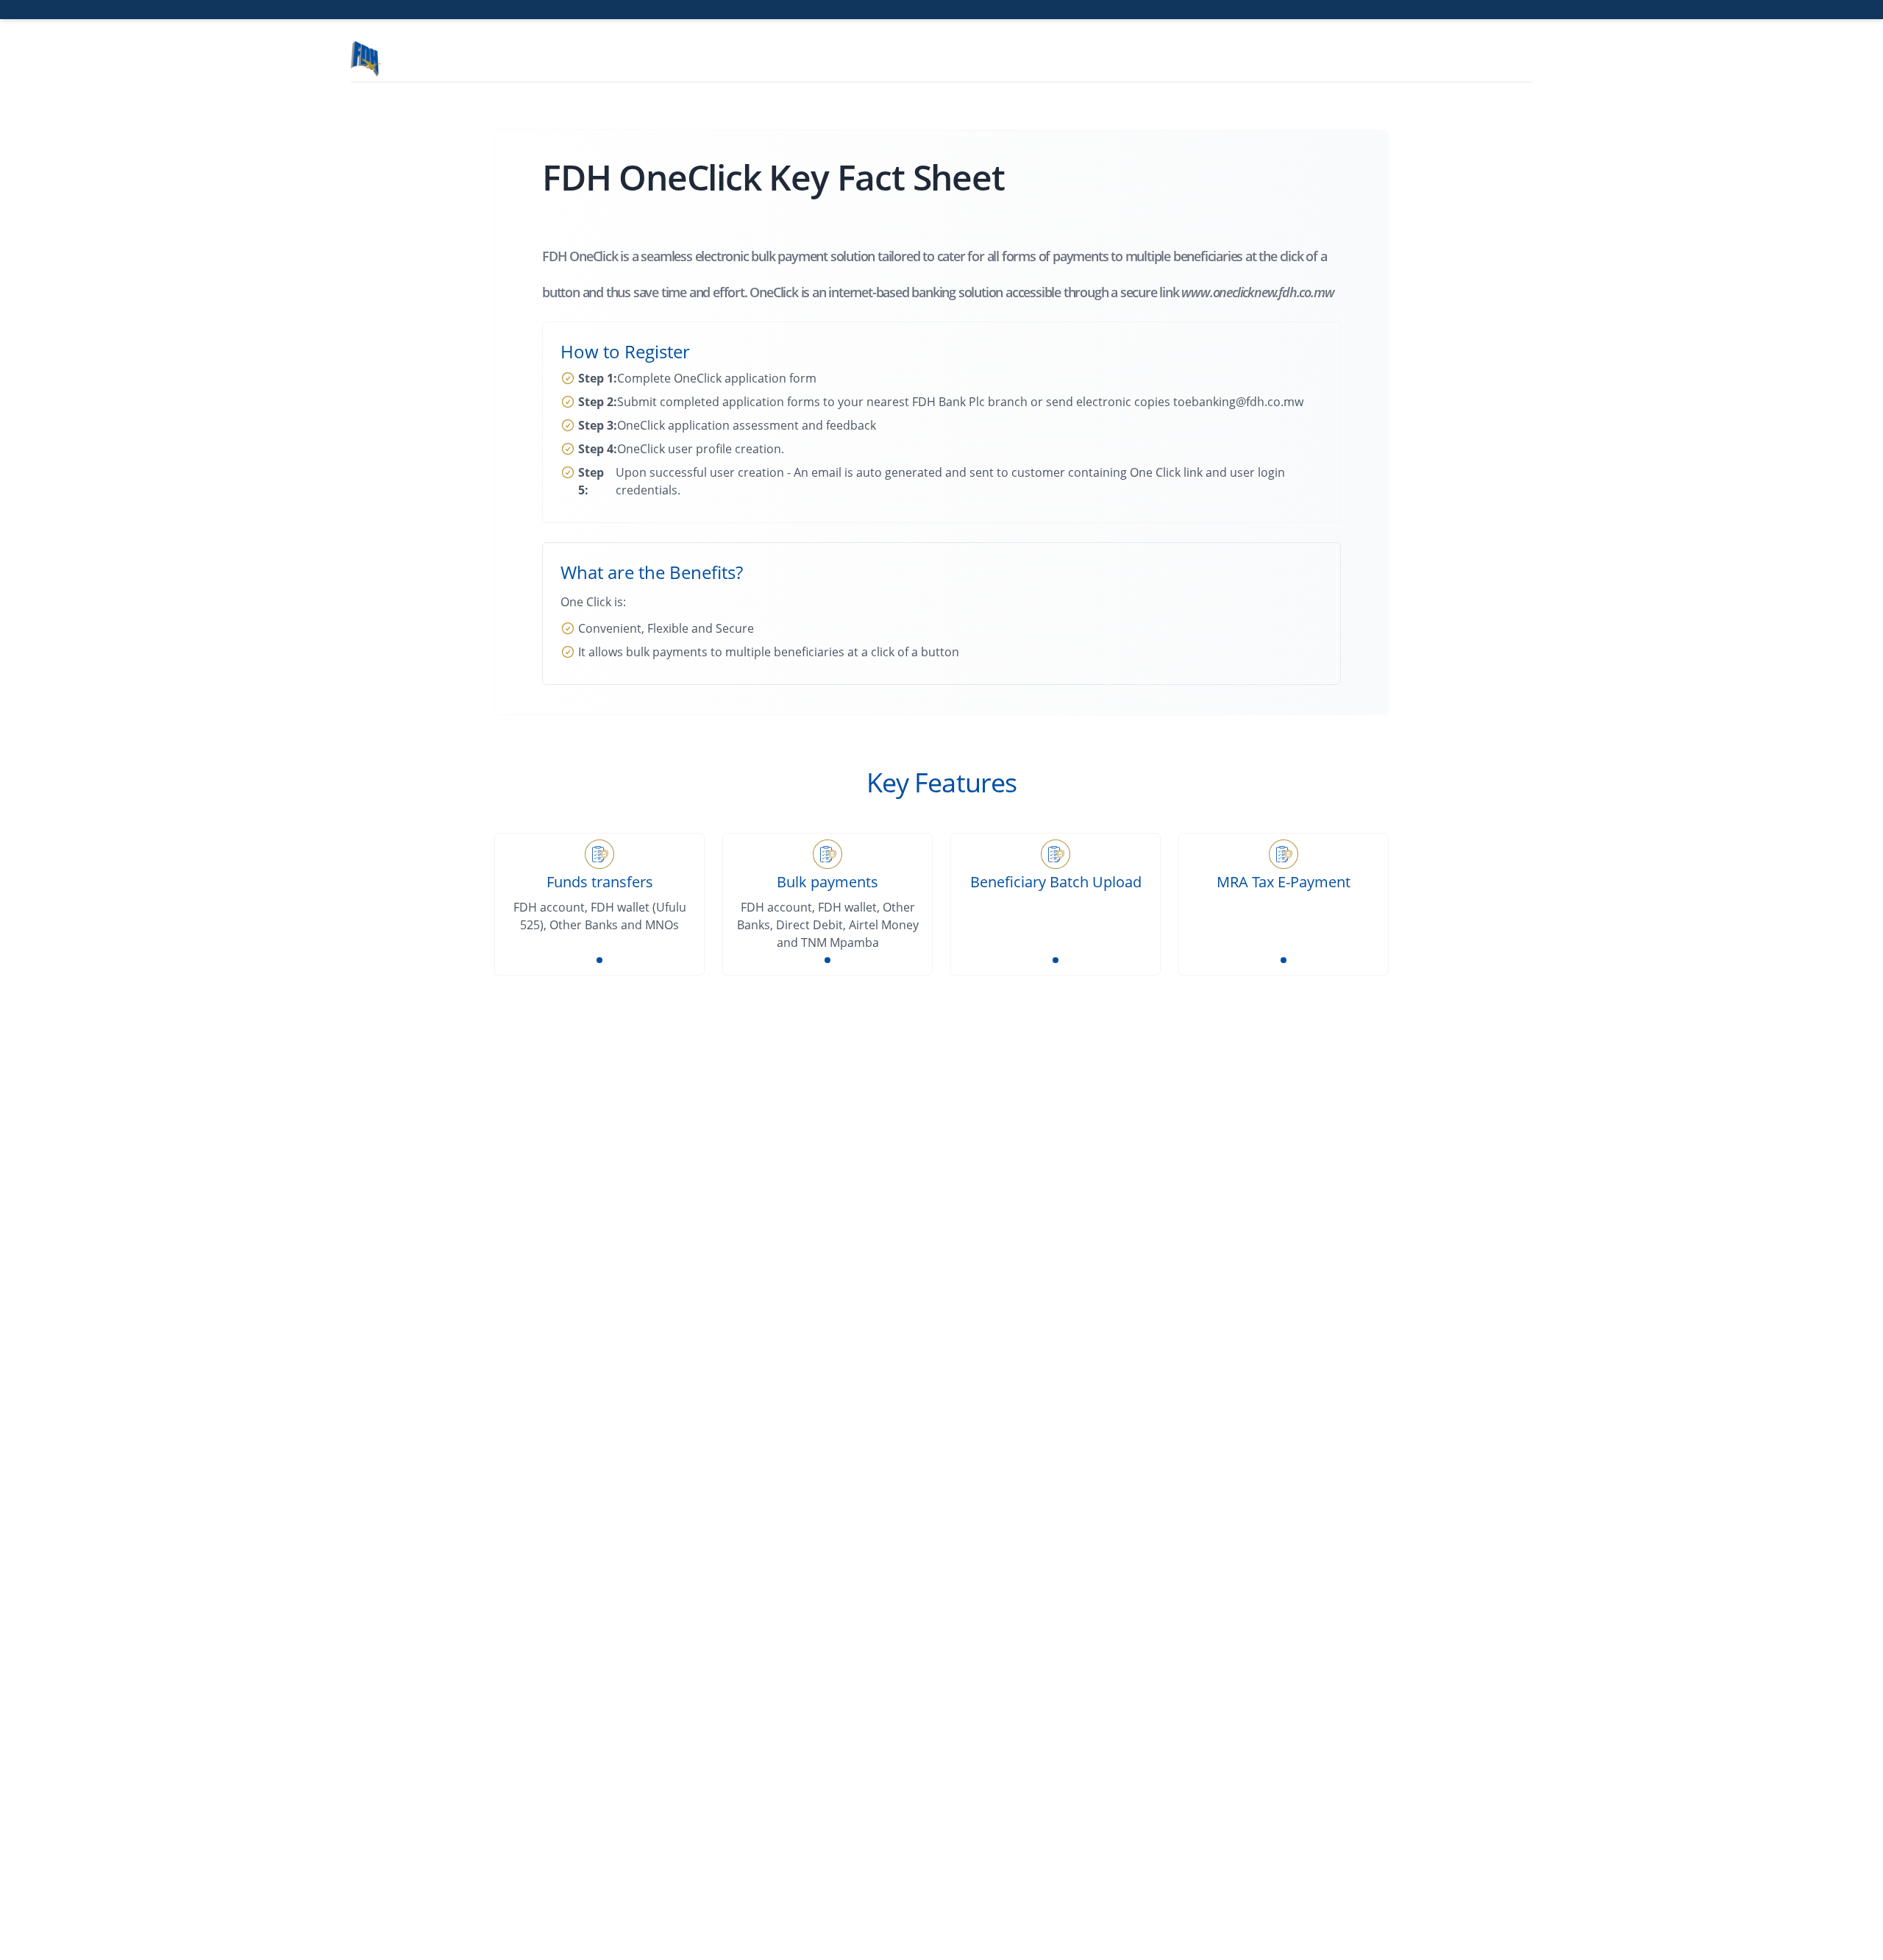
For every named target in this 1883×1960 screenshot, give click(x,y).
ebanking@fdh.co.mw (1244, 402)
